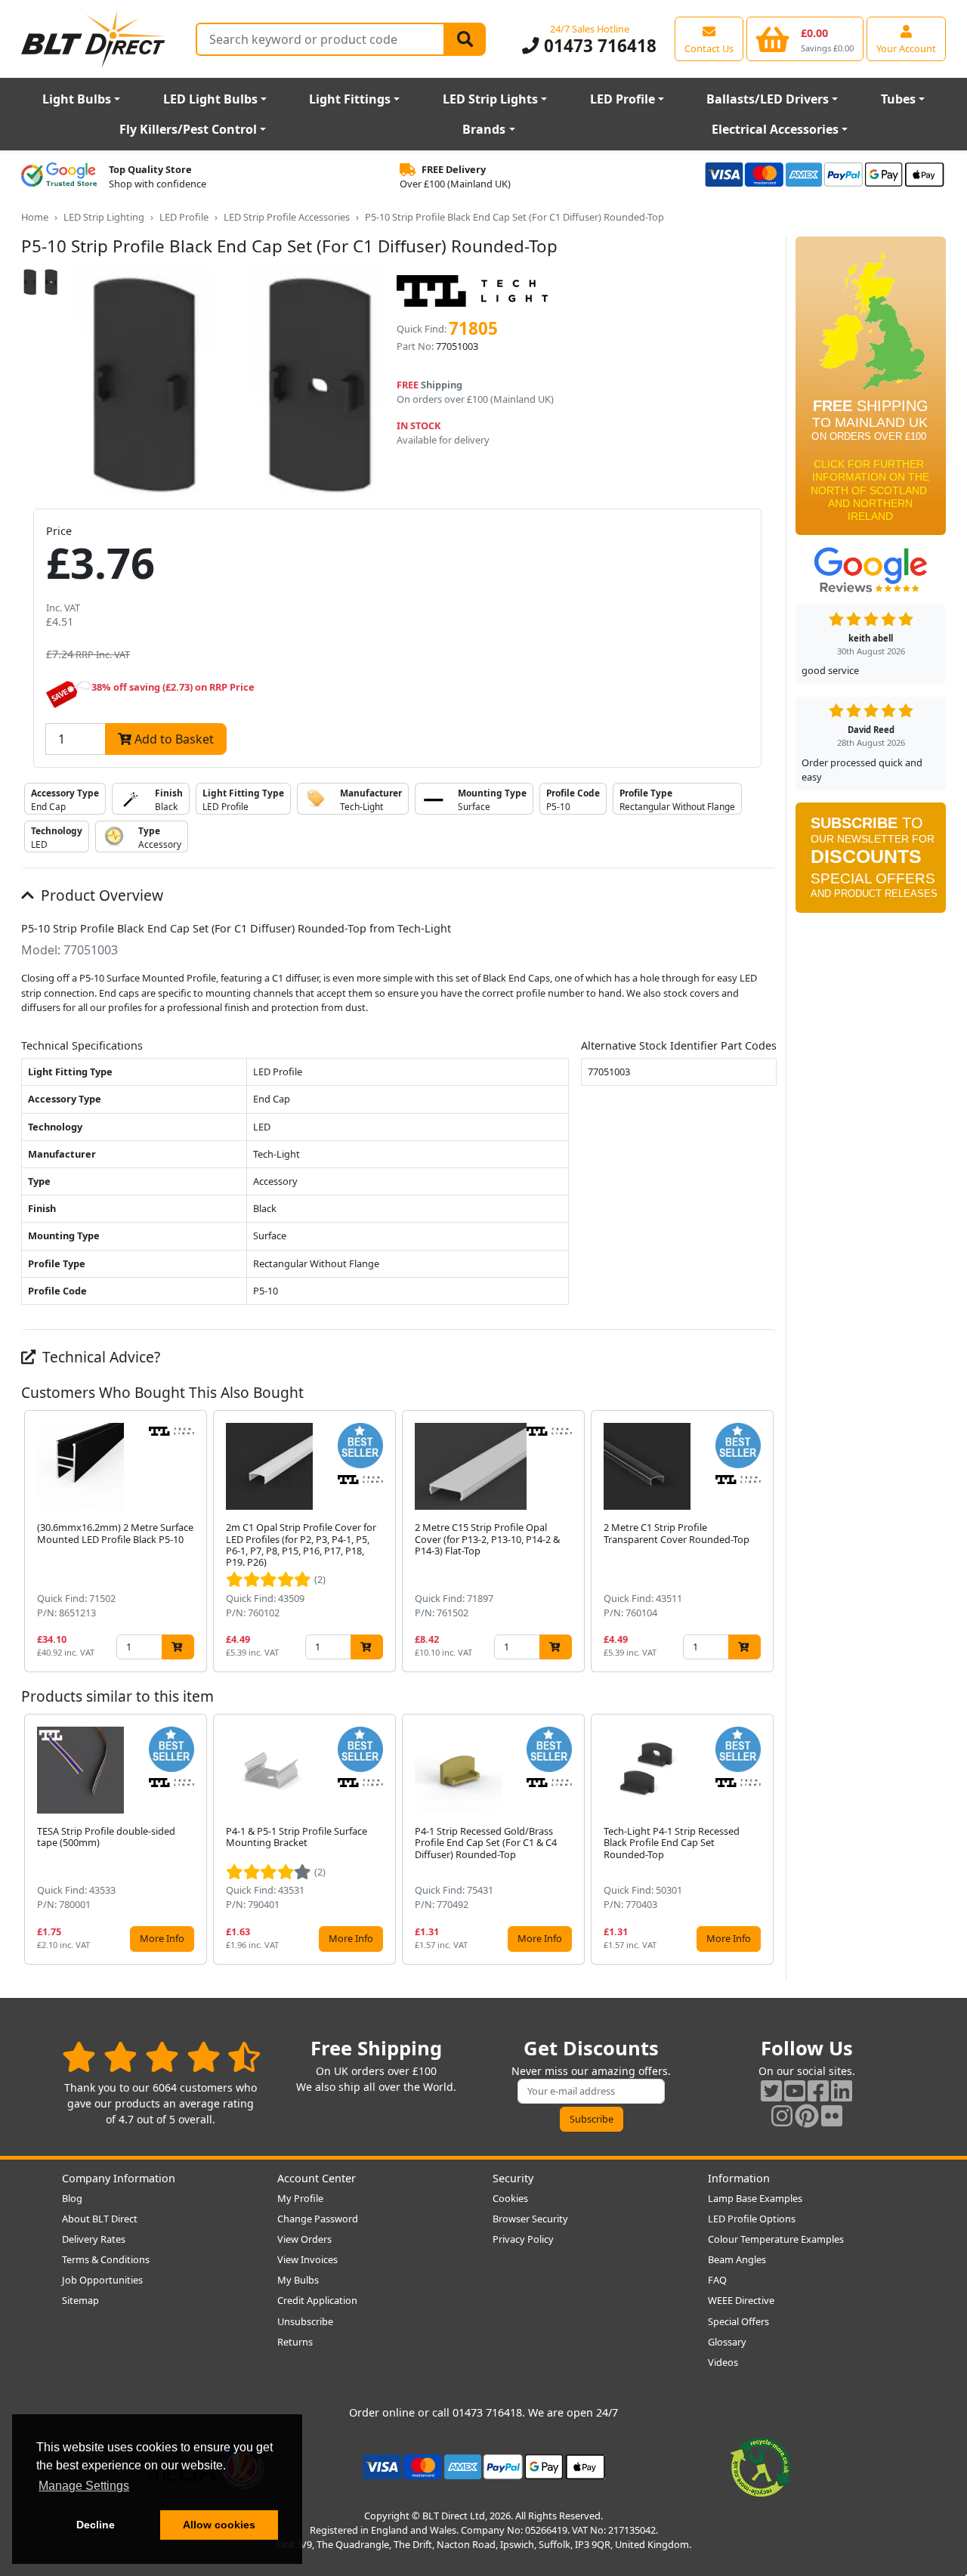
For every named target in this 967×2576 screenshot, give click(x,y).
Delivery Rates (94, 2239)
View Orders (304, 2239)
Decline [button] (96, 2525)
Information (739, 2178)
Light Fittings (350, 99)
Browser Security (530, 2219)
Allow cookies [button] (219, 2525)
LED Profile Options (752, 2219)
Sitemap (80, 2300)
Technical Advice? (99, 1357)
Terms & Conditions (106, 2259)
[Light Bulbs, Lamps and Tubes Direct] (94, 39)
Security (513, 2178)
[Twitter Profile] (771, 2090)
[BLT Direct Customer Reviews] (161, 2056)
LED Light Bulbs (210, 99)
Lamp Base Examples (755, 2198)
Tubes (898, 99)
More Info (162, 1938)
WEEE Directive (741, 2300)
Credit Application (317, 2300)
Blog (72, 2198)
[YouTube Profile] (795, 2090)
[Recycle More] (761, 2466)
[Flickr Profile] (832, 2115)
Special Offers (738, 2321)
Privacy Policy (523, 2239)
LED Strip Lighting (104, 217)
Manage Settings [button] (84, 2486)
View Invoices (307, 2259)
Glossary (727, 2342)
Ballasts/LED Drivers (768, 99)
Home (35, 217)
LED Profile (623, 99)
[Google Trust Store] (59, 177)
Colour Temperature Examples (776, 2239)
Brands (484, 129)
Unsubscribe (305, 2321)
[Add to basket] (178, 1647)
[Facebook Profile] (818, 2090)
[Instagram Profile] (782, 2115)
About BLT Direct (100, 2219)
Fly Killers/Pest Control (188, 129)
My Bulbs (298, 2280)
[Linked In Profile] (842, 2090)
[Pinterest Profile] (807, 2115)
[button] (765, 1541)
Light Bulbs (77, 99)
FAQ (717, 2280)
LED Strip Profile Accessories (287, 217)
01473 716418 (598, 46)
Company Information (119, 2178)
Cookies (510, 2198)
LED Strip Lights (490, 99)
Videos (723, 2362)
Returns (295, 2342)
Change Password (318, 2219)
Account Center (317, 2178)
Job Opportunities (102, 2280)
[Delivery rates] (871, 391)
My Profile (300, 2198)
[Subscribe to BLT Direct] (871, 862)
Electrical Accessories (775, 129)
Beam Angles (737, 2259)
